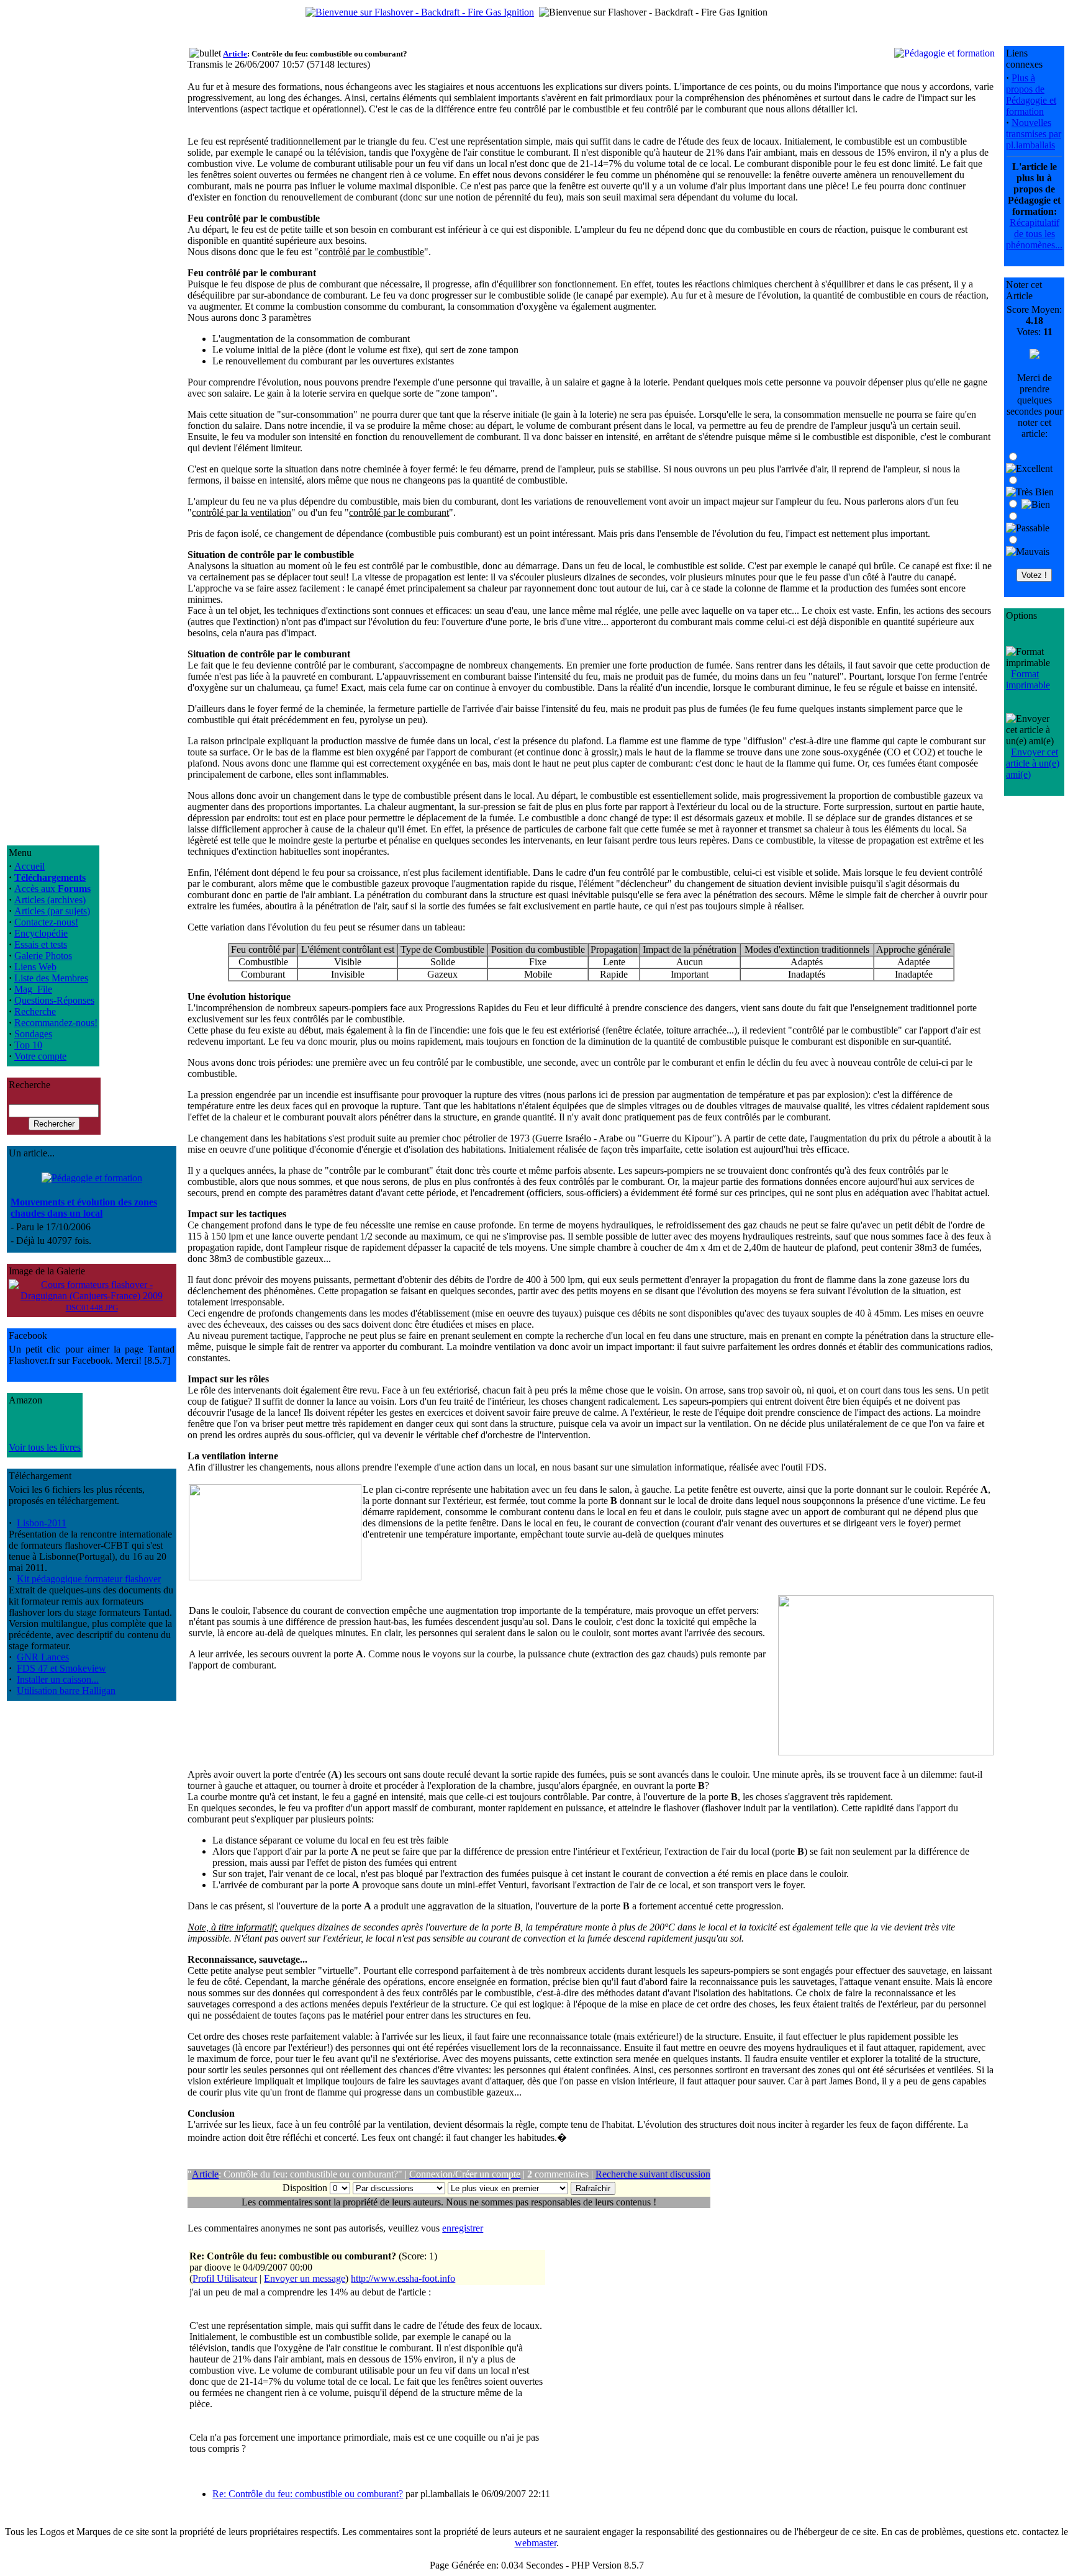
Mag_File (33, 989)
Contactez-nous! (46, 922)
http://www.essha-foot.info (403, 2278)
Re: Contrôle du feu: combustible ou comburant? (308, 2494)
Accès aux (52, 889)
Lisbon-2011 (42, 1523)
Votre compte (40, 1056)
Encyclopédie (41, 933)
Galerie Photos (43, 956)
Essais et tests (41, 944)
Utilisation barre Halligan (66, 1691)
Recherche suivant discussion (653, 2174)
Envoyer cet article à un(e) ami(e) (1033, 763)
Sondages (33, 1034)
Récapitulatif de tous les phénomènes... (1034, 234)
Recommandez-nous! (56, 1023)
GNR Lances (43, 1657)
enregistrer (463, 2228)
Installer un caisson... (58, 1679)
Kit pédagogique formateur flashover (89, 1579)
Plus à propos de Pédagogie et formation (1031, 95)
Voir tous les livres (45, 1447)
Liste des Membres (51, 978)
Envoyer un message (305, 2278)
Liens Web (35, 967)
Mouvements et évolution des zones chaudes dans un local (84, 1208)
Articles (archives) (50, 900)
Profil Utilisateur (225, 2278)
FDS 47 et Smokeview (61, 1668)
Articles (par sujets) (52, 911)
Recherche (35, 1011)
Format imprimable (1028, 679)
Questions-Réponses (54, 1000)
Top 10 (28, 1045)
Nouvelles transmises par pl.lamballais (1034, 134)
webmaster (536, 2543)
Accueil (29, 866)
